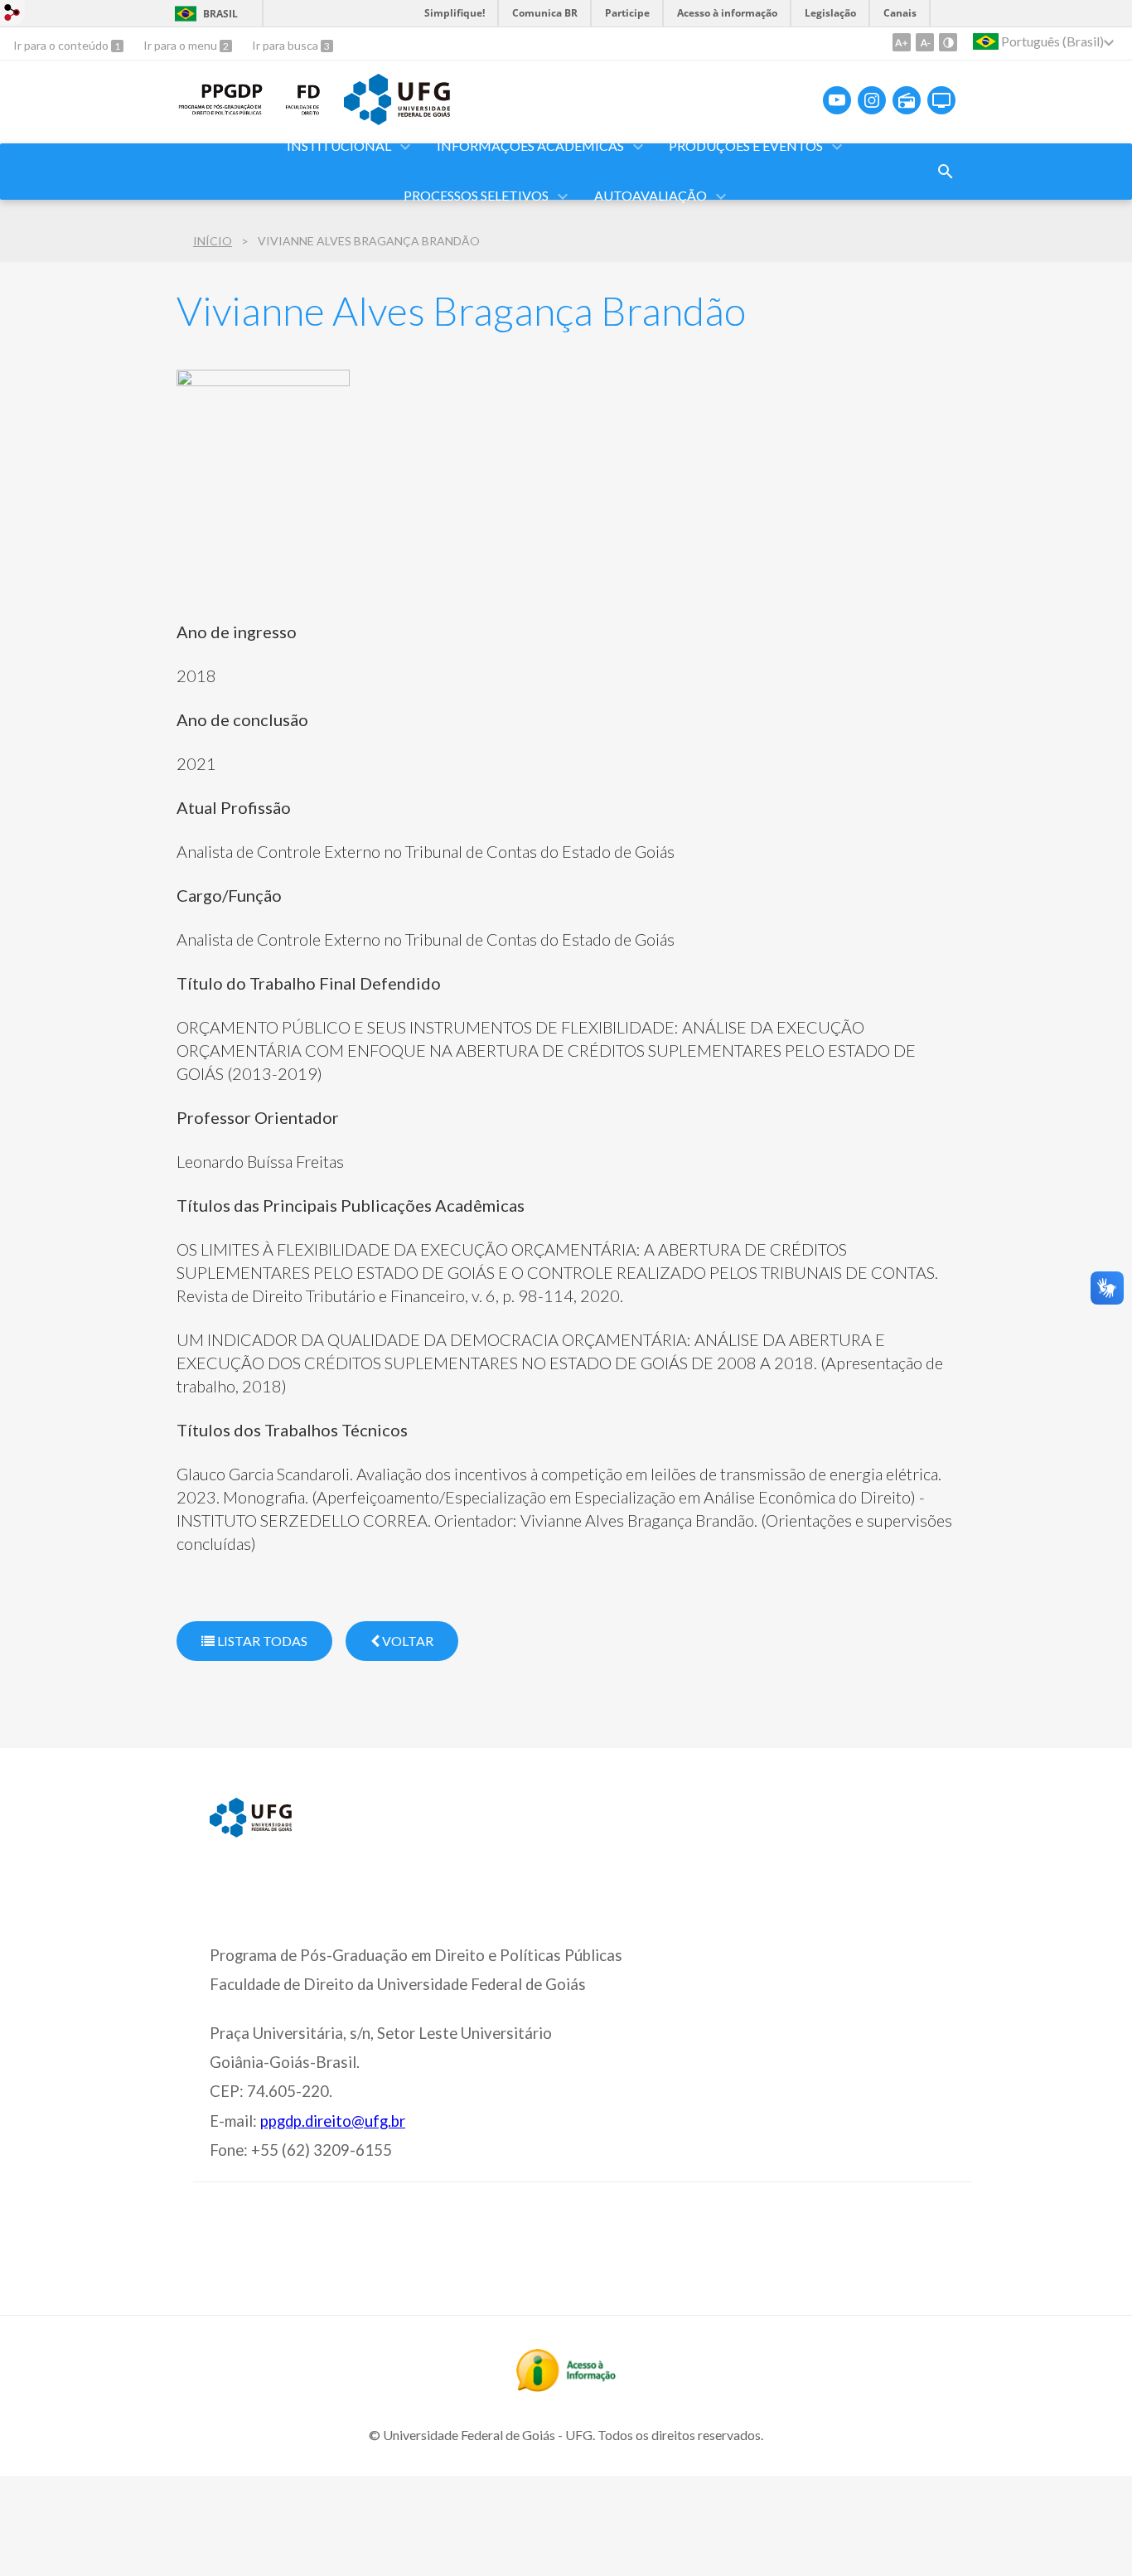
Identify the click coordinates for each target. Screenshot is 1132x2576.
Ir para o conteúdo (62, 45)
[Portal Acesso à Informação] (566, 2386)
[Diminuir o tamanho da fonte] (925, 42)
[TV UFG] (941, 100)
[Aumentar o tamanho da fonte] (902, 42)
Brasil (220, 14)
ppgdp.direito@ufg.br (333, 2121)
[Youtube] (837, 100)
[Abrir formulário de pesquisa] (946, 172)
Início (213, 241)
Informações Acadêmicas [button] (530, 145)
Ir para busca (286, 45)
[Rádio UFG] (907, 100)
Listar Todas (261, 1641)
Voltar (406, 1641)
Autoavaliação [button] (651, 195)
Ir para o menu (181, 45)
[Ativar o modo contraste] (948, 42)
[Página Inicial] (221, 113)
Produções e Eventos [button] (746, 145)
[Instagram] (872, 100)
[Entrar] (12, 15)
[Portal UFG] (397, 119)
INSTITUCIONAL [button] (339, 145)
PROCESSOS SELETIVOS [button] (476, 195)
